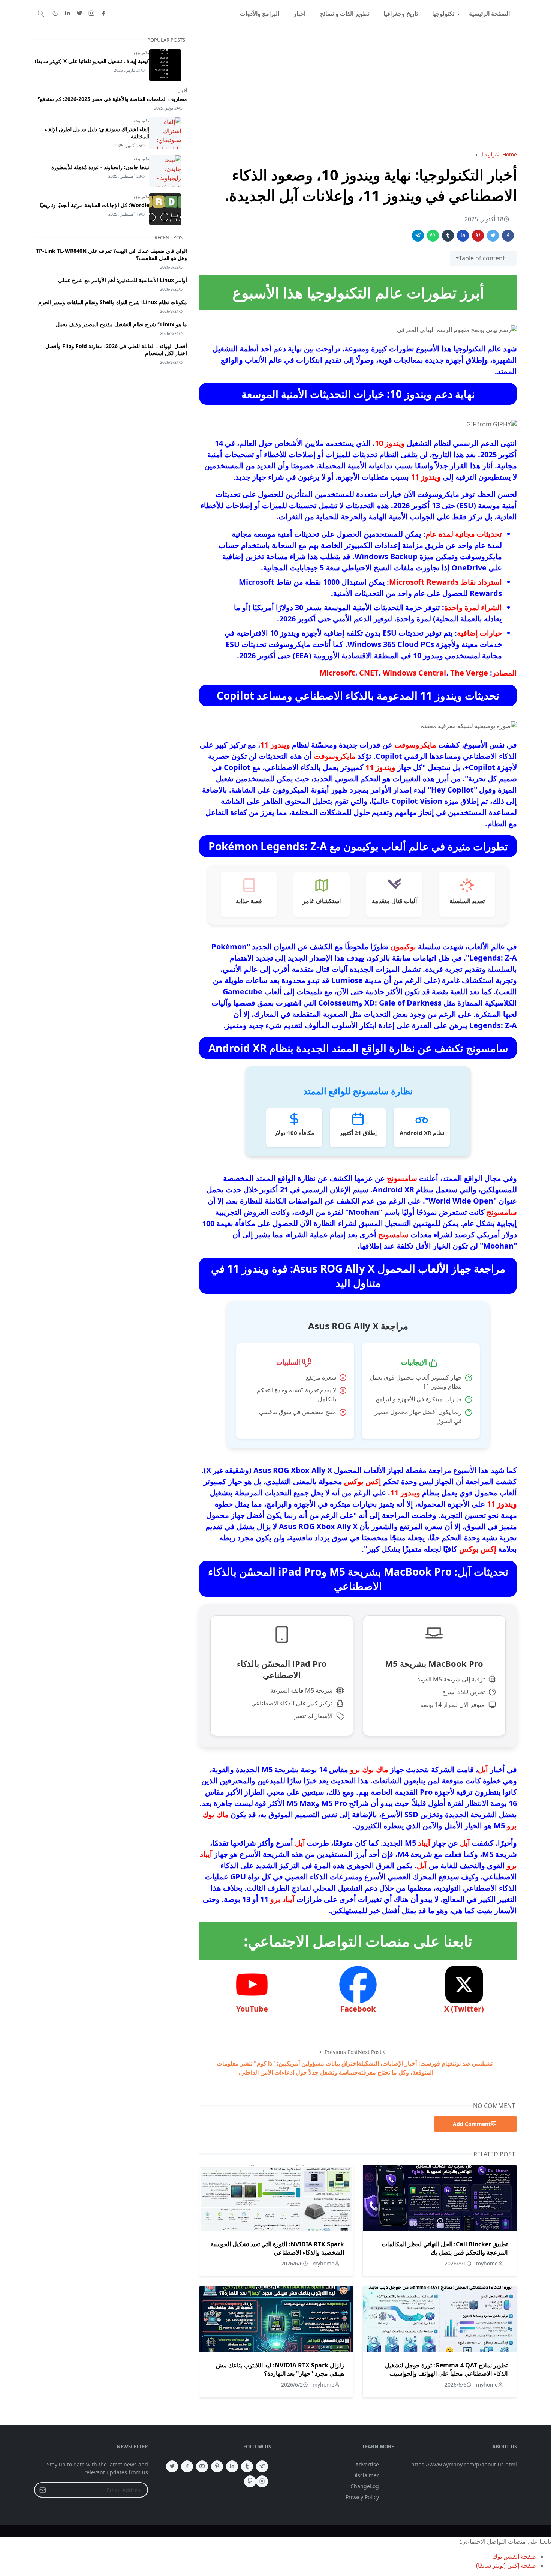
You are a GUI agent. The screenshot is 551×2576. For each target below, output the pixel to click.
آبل (483, 1769)
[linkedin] (67, 14)
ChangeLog (365, 2486)
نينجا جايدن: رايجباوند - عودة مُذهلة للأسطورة (100, 167)
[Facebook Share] (508, 236)
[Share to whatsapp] (433, 236)
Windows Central (414, 673)
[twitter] (79, 14)
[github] (250, 2481)
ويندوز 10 (390, 443)
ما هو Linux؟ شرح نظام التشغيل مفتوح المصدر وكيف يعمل (121, 324)
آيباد (424, 1843)
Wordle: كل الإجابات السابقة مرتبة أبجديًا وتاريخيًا (94, 205)
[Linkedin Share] (463, 236)
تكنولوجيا (141, 52)
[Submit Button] (43, 2490)
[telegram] (262, 2466)
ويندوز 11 (426, 477)
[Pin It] (478, 236)
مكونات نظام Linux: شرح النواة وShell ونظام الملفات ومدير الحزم (113, 302)
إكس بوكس (363, 1481)
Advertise (367, 2464)
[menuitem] (489, 14)
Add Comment (472, 2124)
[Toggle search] (41, 14)
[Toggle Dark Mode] (55, 13)
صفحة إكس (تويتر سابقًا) (506, 2565)
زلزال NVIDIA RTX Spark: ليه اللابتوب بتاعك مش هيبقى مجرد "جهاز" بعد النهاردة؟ (280, 2369)
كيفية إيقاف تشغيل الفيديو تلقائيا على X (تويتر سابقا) (92, 61)
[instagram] (91, 14)
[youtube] (202, 2466)
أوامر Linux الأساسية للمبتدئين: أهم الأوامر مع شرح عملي (123, 280)
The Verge (469, 673)
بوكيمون (403, 946)
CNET (369, 673)
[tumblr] (247, 2466)
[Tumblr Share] (448, 236)
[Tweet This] (493, 236)
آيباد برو (282, 1899)
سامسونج (402, 1178)
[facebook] (103, 14)
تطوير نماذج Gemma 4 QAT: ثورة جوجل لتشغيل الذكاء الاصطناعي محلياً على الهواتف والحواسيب (446, 2369)
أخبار (183, 90)
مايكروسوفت (415, 745)
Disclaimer (366, 2475)
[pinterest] (217, 2466)
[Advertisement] (358, 89)
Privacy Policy (362, 2497)
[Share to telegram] (418, 236)
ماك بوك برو (369, 1769)
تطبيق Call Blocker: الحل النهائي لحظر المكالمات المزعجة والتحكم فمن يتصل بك (445, 2248)
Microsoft (337, 673)
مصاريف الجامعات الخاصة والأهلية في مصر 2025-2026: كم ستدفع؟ (112, 99)
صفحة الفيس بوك (514, 2556)
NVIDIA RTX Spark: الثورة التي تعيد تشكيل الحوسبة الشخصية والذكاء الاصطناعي (277, 2248)
